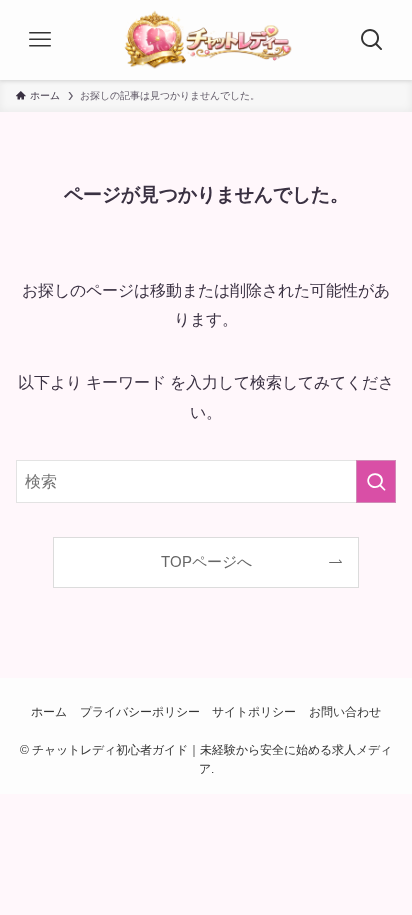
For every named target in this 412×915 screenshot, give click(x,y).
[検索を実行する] (376, 481)
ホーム (49, 712)
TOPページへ (206, 562)
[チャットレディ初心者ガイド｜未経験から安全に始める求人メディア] (206, 40)
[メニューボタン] (40, 40)
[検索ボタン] (372, 40)
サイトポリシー (254, 712)
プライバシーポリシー (140, 712)
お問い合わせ (345, 712)
